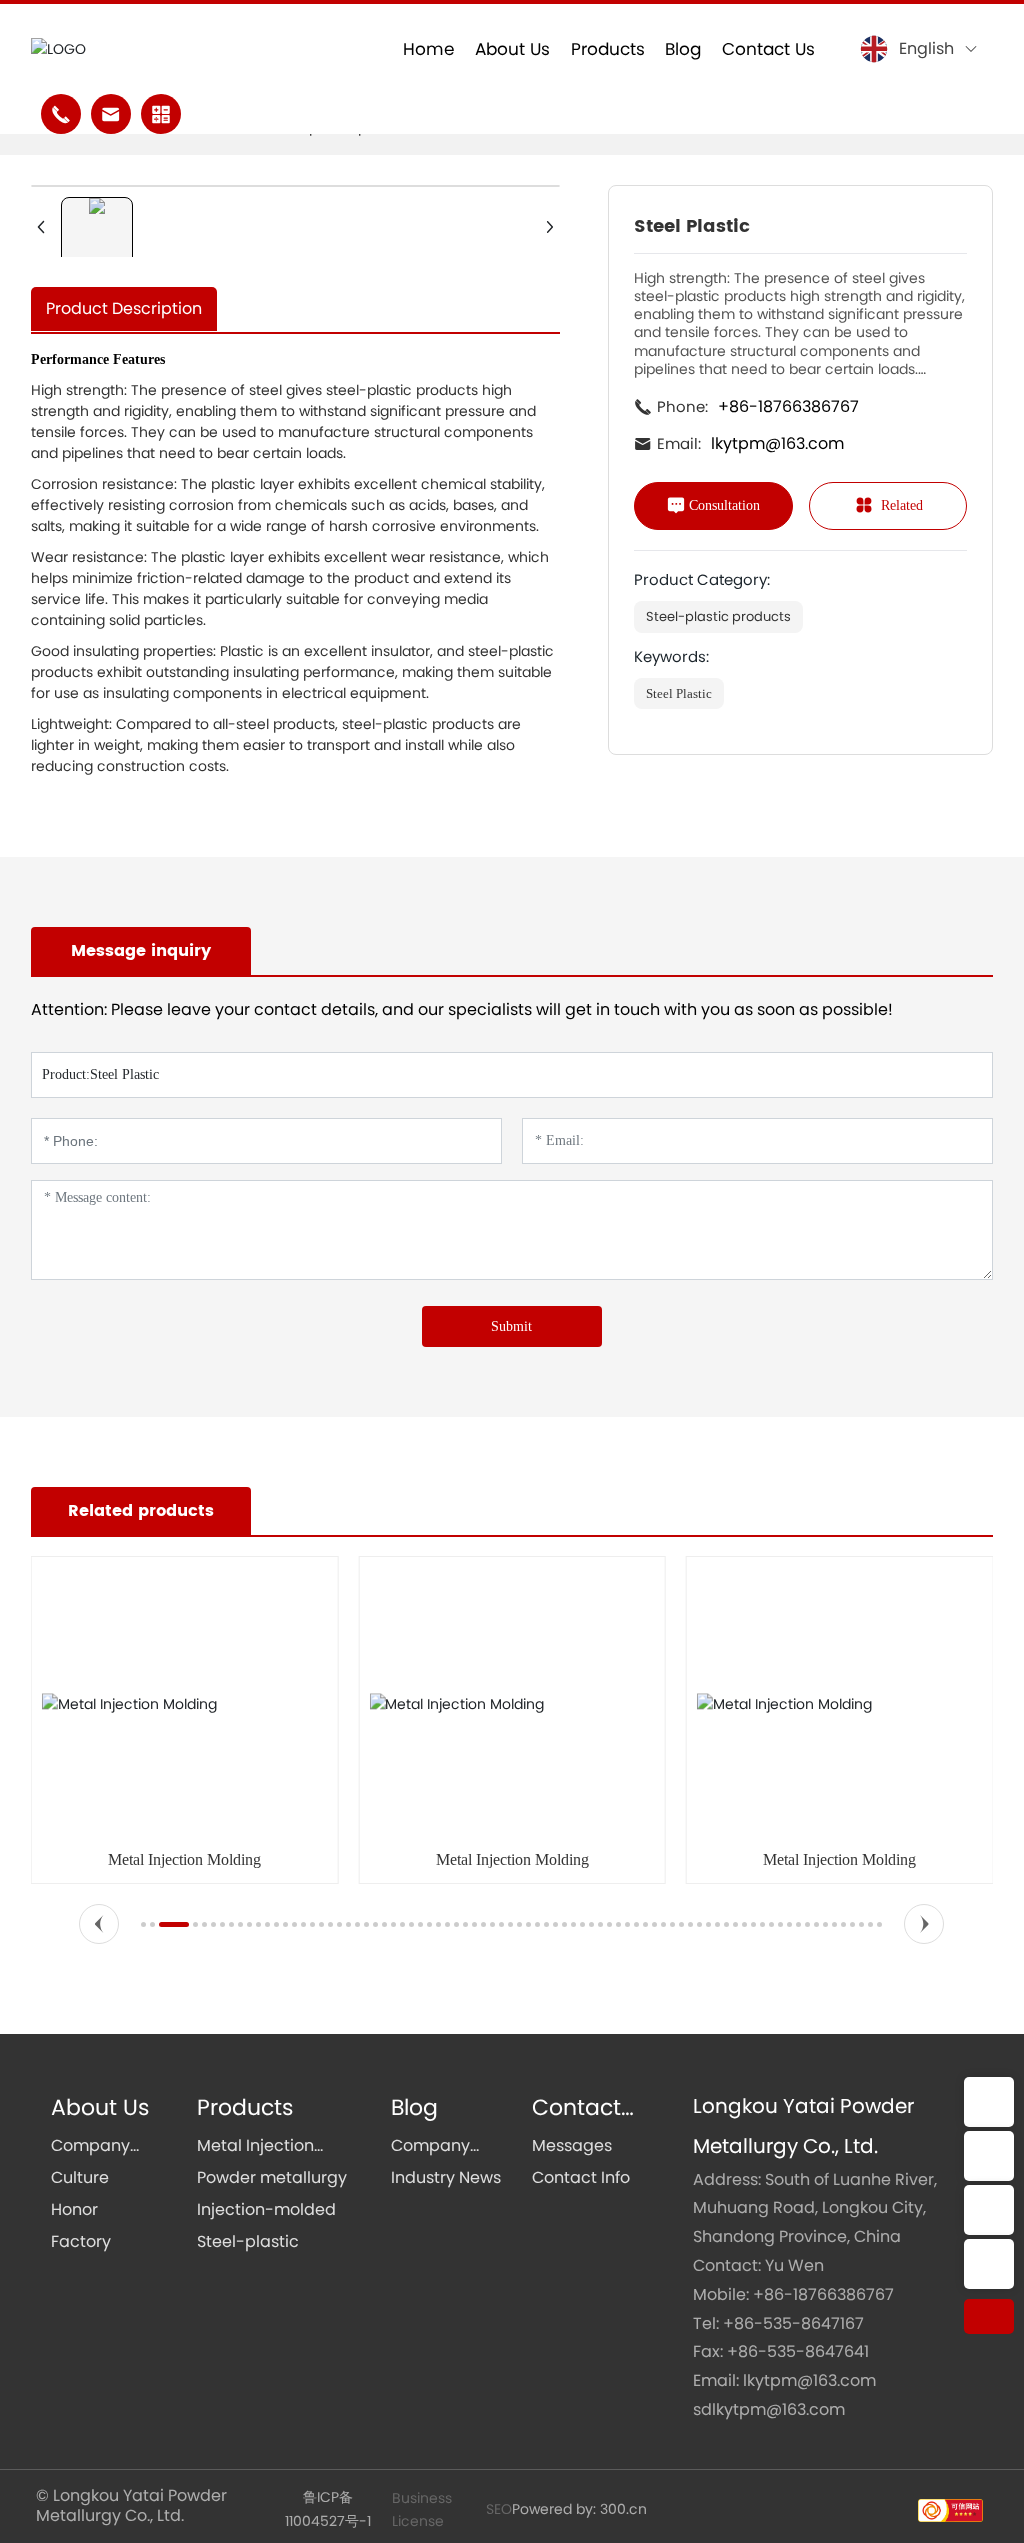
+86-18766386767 (788, 406)
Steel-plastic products (718, 616)
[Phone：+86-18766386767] (989, 2210)
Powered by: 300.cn (579, 2509)
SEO (499, 2509)
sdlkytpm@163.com (769, 2409)
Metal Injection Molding (184, 1859)
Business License (422, 2509)
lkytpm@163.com (777, 443)
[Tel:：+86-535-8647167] (989, 2264)
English (926, 48)
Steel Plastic (679, 693)
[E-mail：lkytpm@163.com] (989, 2102)
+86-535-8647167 (793, 2323)
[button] (99, 1924)
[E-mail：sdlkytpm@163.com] (989, 2156)
